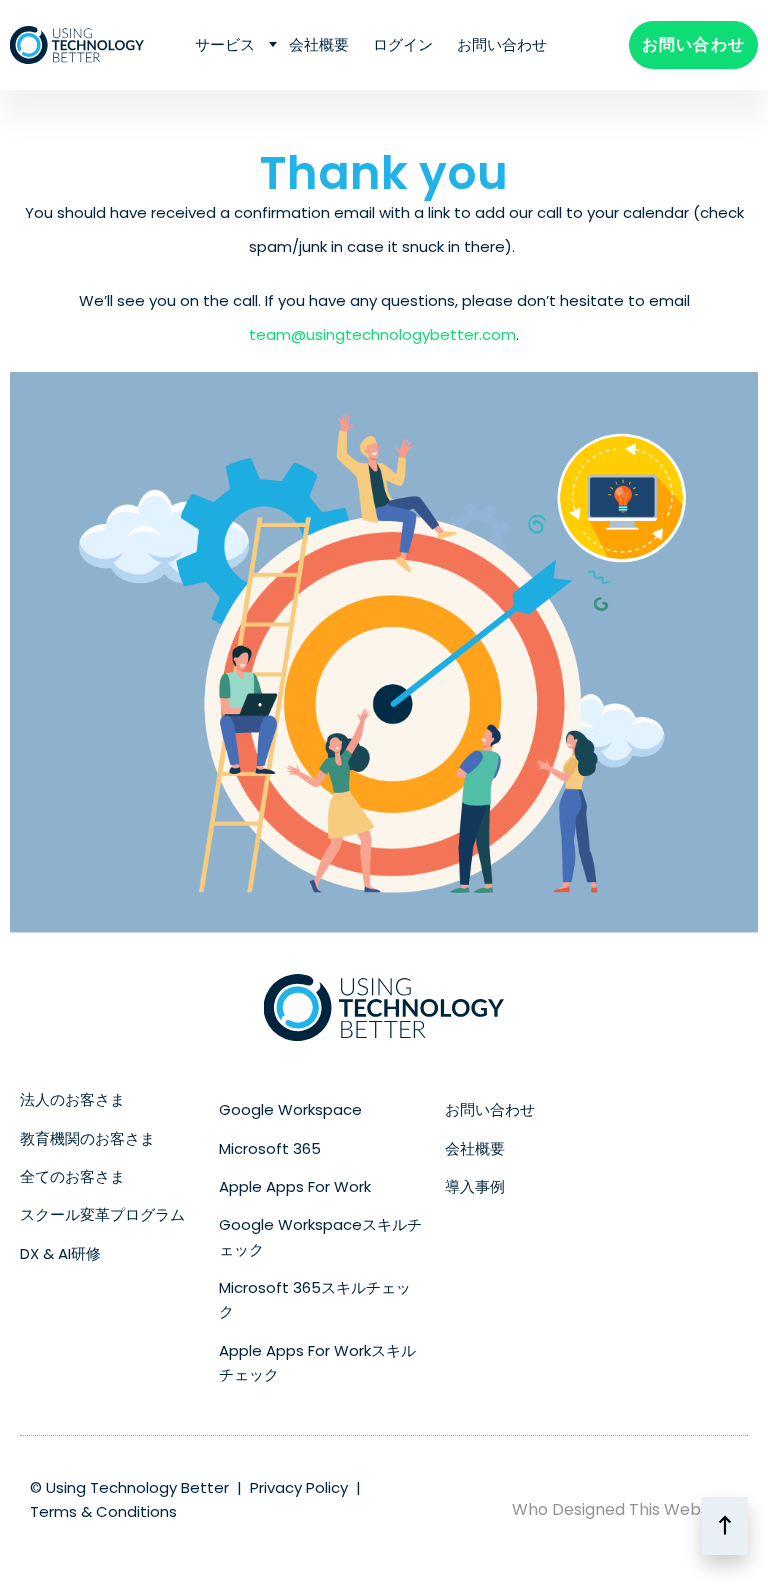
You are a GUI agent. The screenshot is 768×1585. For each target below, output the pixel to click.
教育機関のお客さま (87, 1138)
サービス (225, 44)
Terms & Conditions (103, 1511)
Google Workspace (290, 1109)
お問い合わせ (502, 44)
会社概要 (319, 44)
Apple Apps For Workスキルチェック (317, 1362)
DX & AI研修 (60, 1253)
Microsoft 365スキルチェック (315, 1299)
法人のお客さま (72, 1099)
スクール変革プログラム (102, 1214)
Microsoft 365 (270, 1148)
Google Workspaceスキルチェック (320, 1236)
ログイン (403, 44)
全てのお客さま (72, 1176)
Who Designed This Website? (625, 1509)
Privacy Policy (299, 1487)
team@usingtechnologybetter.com (382, 334)
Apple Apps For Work (295, 1186)
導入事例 (475, 1186)
